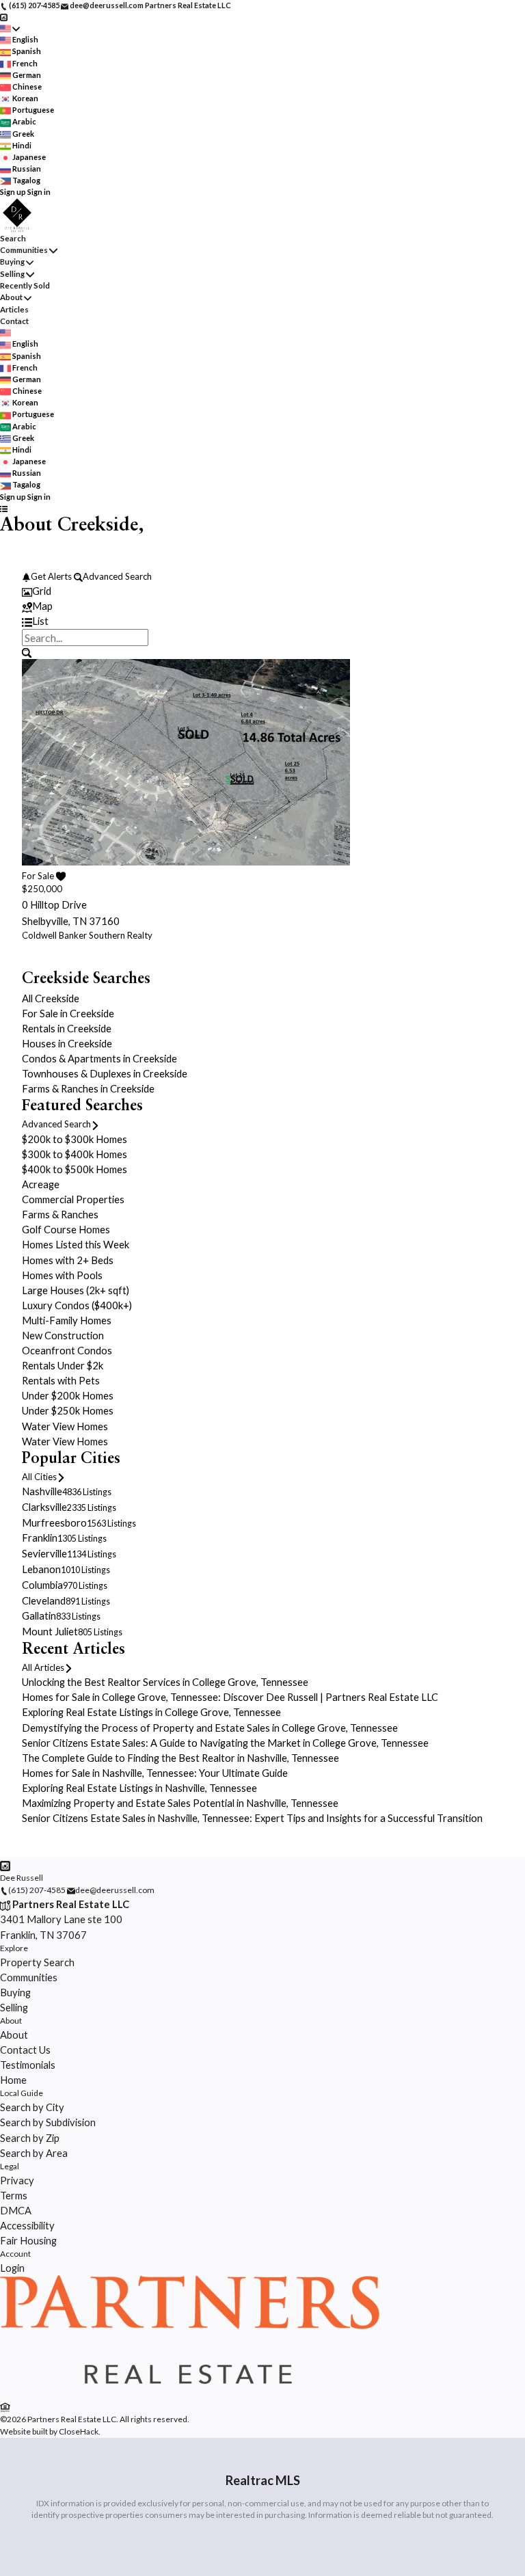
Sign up (13, 192)
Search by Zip (30, 2138)
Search (13, 238)
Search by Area (34, 2153)
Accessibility (27, 2225)
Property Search (37, 1962)
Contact (14, 321)
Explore (14, 1948)
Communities (24, 250)
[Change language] (10, 28)
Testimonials (28, 2065)
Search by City (32, 2107)
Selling (12, 274)
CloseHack (79, 2431)
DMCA (16, 2210)
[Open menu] (4, 508)
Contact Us (25, 2050)
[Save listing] (60, 876)
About (11, 297)
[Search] (26, 652)
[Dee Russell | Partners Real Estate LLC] (190, 2392)
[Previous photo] (38, 794)
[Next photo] (487, 794)
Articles (14, 309)
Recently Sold (25, 285)
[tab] (262, 591)
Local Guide (22, 2093)
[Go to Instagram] (4, 17)
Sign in (39, 192)
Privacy (17, 2180)
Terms (14, 2195)
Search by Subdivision (48, 2122)
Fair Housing (28, 2240)
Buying (12, 261)
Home (13, 2080)
